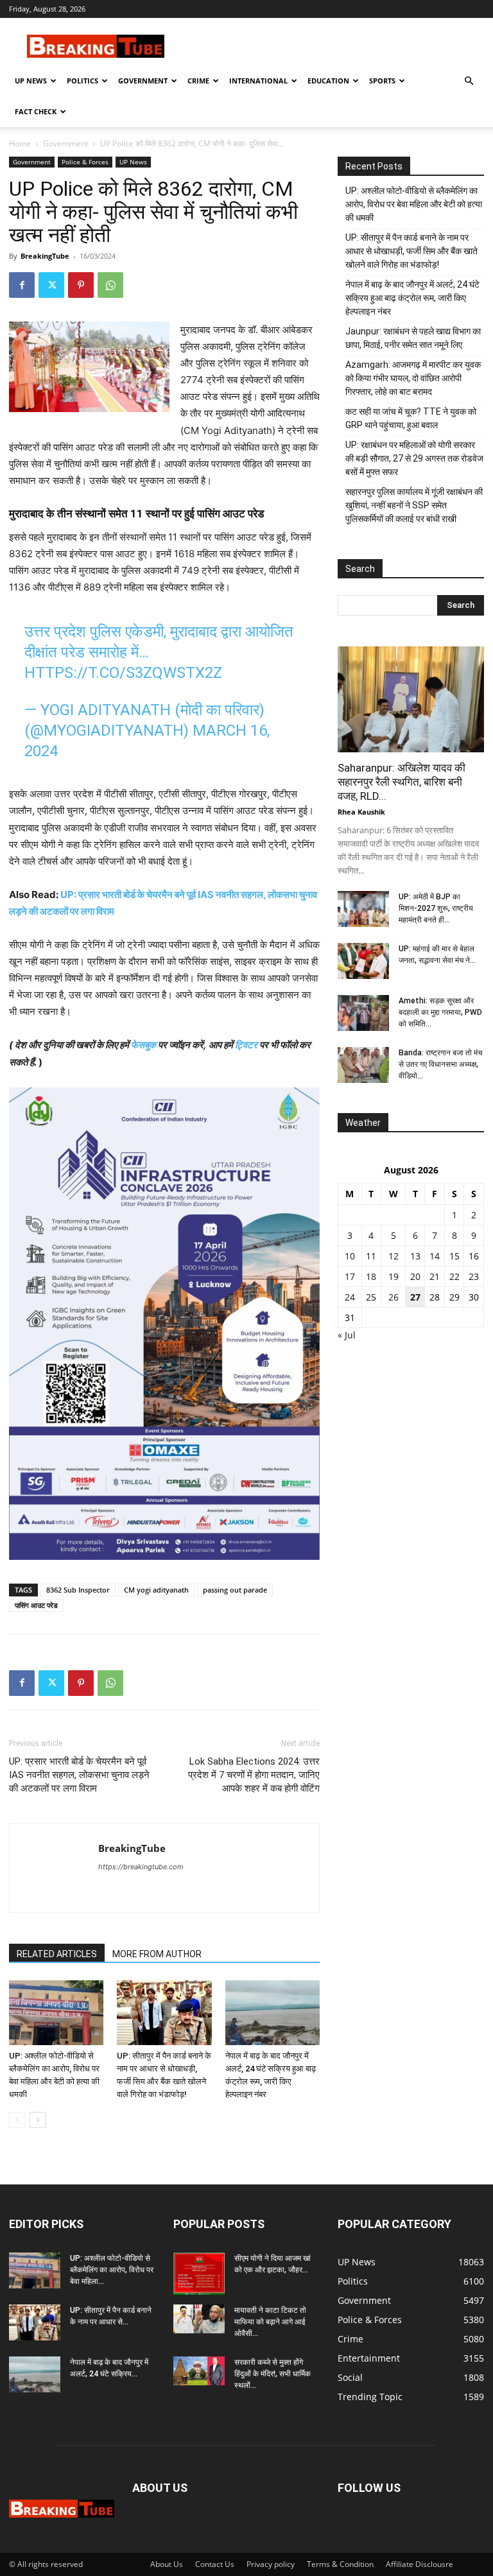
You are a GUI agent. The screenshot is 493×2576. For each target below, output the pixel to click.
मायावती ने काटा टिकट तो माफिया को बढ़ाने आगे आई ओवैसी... (270, 2322)
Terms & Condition (340, 2564)
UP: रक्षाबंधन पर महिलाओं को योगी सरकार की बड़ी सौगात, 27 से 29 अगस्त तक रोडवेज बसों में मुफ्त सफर (414, 458)
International (258, 81)
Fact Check (36, 111)
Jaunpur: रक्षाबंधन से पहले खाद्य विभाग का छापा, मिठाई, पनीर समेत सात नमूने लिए (413, 338)
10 (350, 1256)
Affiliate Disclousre (419, 2564)
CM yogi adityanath (156, 1590)
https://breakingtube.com (141, 1867)
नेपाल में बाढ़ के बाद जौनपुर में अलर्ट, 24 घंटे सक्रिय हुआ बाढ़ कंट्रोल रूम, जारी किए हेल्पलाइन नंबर (412, 298)
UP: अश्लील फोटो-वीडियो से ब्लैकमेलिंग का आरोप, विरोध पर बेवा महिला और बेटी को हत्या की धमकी (414, 204)
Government (143, 81)
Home (20, 143)
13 (415, 1256)
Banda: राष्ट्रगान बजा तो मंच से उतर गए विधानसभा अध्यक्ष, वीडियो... (440, 1064)
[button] (469, 81)
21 (435, 1276)
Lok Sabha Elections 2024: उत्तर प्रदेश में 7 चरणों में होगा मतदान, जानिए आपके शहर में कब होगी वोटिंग (254, 1775)
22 (454, 1276)
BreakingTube (45, 256)
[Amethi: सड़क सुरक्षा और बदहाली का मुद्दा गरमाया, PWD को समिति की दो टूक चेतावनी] (363, 1013)
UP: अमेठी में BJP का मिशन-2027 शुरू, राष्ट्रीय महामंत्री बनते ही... (436, 908)
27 (415, 1297)
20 (415, 1276)
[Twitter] (51, 285)
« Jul (347, 1335)
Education (328, 81)
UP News (31, 81)
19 (394, 1276)
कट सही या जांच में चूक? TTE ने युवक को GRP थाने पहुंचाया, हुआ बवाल (411, 418)
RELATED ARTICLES (57, 1954)
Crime (198, 81)
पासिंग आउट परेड (36, 1605)
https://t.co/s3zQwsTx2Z (123, 673)
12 (394, 1256)
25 (371, 1297)
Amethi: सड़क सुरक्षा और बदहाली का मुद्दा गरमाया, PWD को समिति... (440, 1012)
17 (350, 1276)
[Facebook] (22, 285)
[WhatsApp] (110, 285)
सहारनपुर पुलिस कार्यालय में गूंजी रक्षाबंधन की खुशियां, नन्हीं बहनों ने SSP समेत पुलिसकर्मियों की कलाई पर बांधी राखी (414, 505)
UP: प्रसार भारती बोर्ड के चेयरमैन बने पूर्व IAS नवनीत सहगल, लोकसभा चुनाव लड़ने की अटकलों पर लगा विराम (79, 1775)
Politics (82, 81)
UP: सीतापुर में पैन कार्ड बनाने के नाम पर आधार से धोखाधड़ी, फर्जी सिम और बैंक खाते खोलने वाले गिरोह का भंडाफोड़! (411, 251)
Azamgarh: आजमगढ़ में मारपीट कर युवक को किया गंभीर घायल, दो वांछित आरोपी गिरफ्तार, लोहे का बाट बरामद (413, 378)
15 (454, 1256)
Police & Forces (85, 162)
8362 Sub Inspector (78, 1590)
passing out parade (235, 1590)
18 (371, 1276)
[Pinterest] (81, 285)
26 (394, 1297)
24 (350, 1297)
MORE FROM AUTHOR (157, 1954)
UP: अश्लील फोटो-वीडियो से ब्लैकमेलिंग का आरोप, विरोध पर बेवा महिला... (112, 2270)
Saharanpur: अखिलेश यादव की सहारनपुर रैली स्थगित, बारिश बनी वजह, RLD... (402, 782)
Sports (382, 81)
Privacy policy (271, 2564)
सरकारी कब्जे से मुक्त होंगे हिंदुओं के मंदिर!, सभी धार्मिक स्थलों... (272, 2374)
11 (371, 1256)
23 (474, 1276)
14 (435, 1256)
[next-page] (38, 2120)
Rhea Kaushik (361, 812)
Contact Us (215, 2564)
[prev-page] (17, 2120)
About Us (167, 2564)
